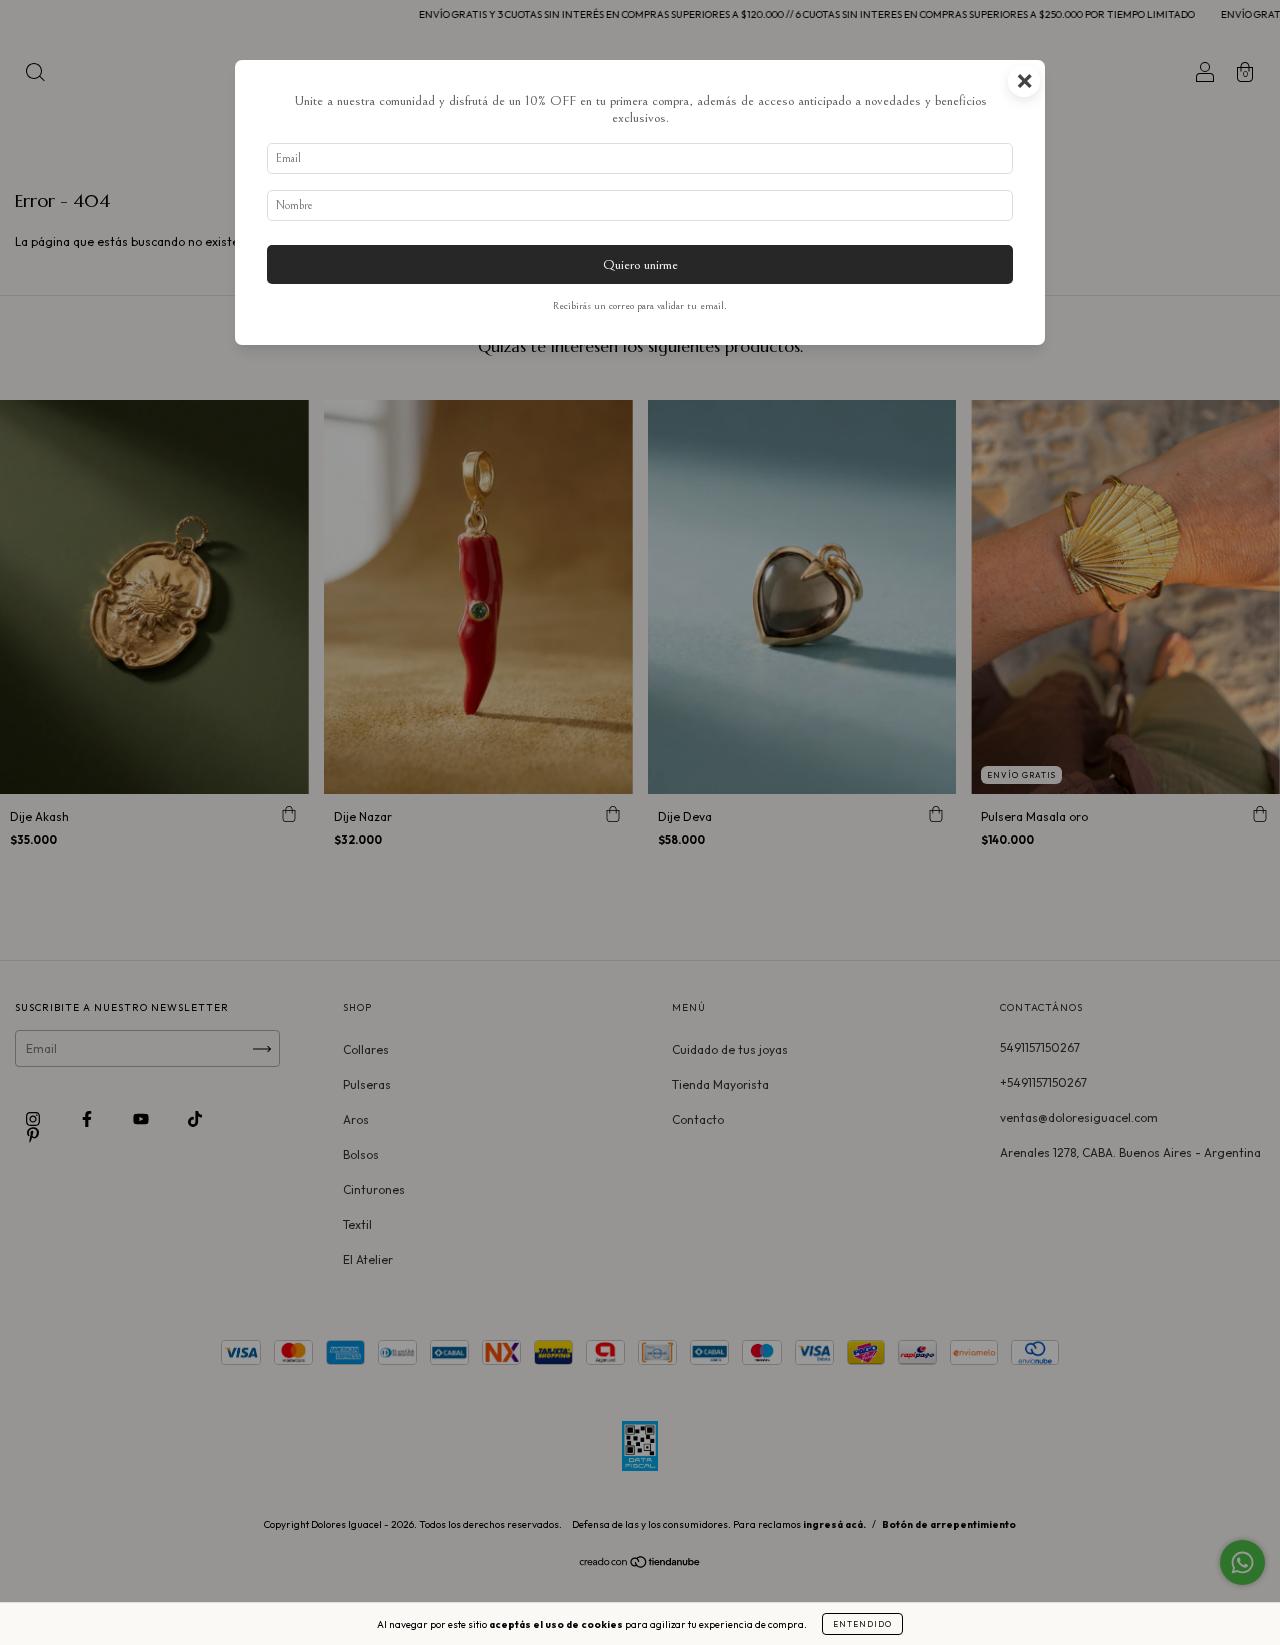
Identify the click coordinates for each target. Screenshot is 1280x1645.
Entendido (862, 1624)
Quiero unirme (640, 264)
